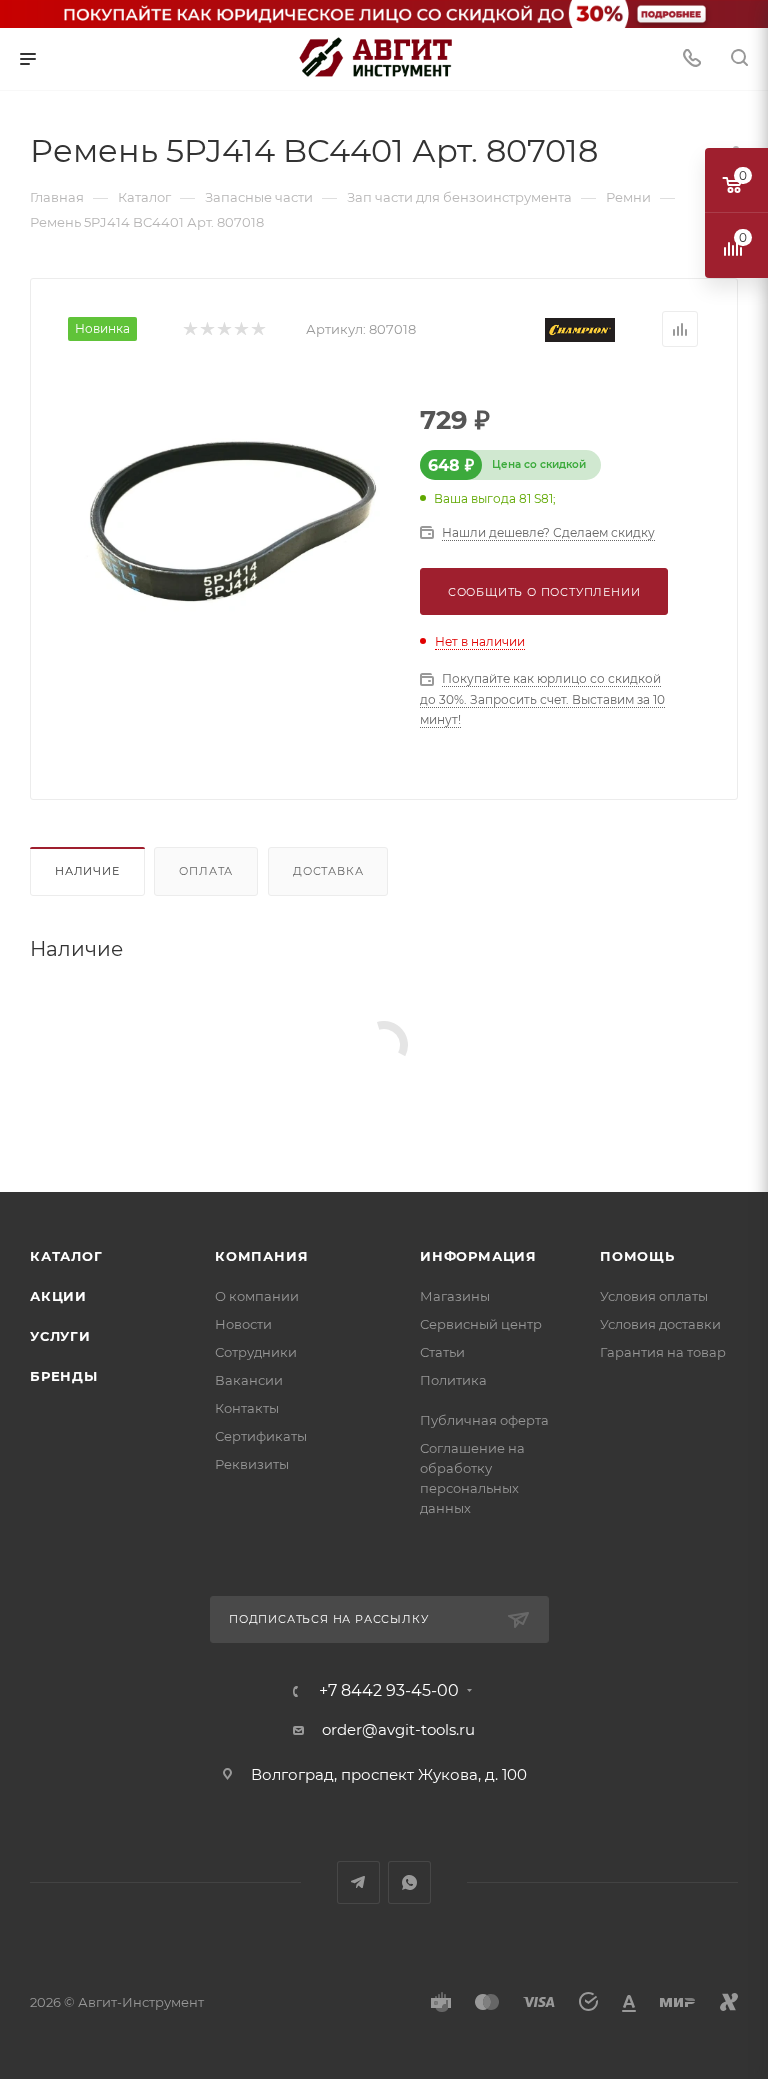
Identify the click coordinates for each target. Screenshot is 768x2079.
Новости (243, 1324)
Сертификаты (261, 1436)
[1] (189, 329)
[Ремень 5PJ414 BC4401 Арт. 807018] (230, 529)
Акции (58, 1296)
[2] (206, 329)
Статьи (442, 1352)
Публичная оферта (484, 1420)
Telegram (358, 1882)
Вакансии (249, 1380)
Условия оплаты (654, 1296)
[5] (257, 329)
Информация (478, 1256)
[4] (240, 329)
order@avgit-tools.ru (398, 1729)
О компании (257, 1296)
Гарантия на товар (663, 1352)
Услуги (60, 1336)
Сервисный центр (481, 1324)
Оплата (206, 871)
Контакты (247, 1408)
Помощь (637, 1256)
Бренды (64, 1376)
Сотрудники (256, 1352)
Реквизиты (252, 1464)
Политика (453, 1380)
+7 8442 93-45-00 (389, 1691)
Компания (261, 1256)
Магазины (455, 1296)
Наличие (87, 871)
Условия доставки (660, 1324)
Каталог (66, 1256)
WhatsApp (409, 1882)
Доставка (328, 871)
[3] (223, 329)
